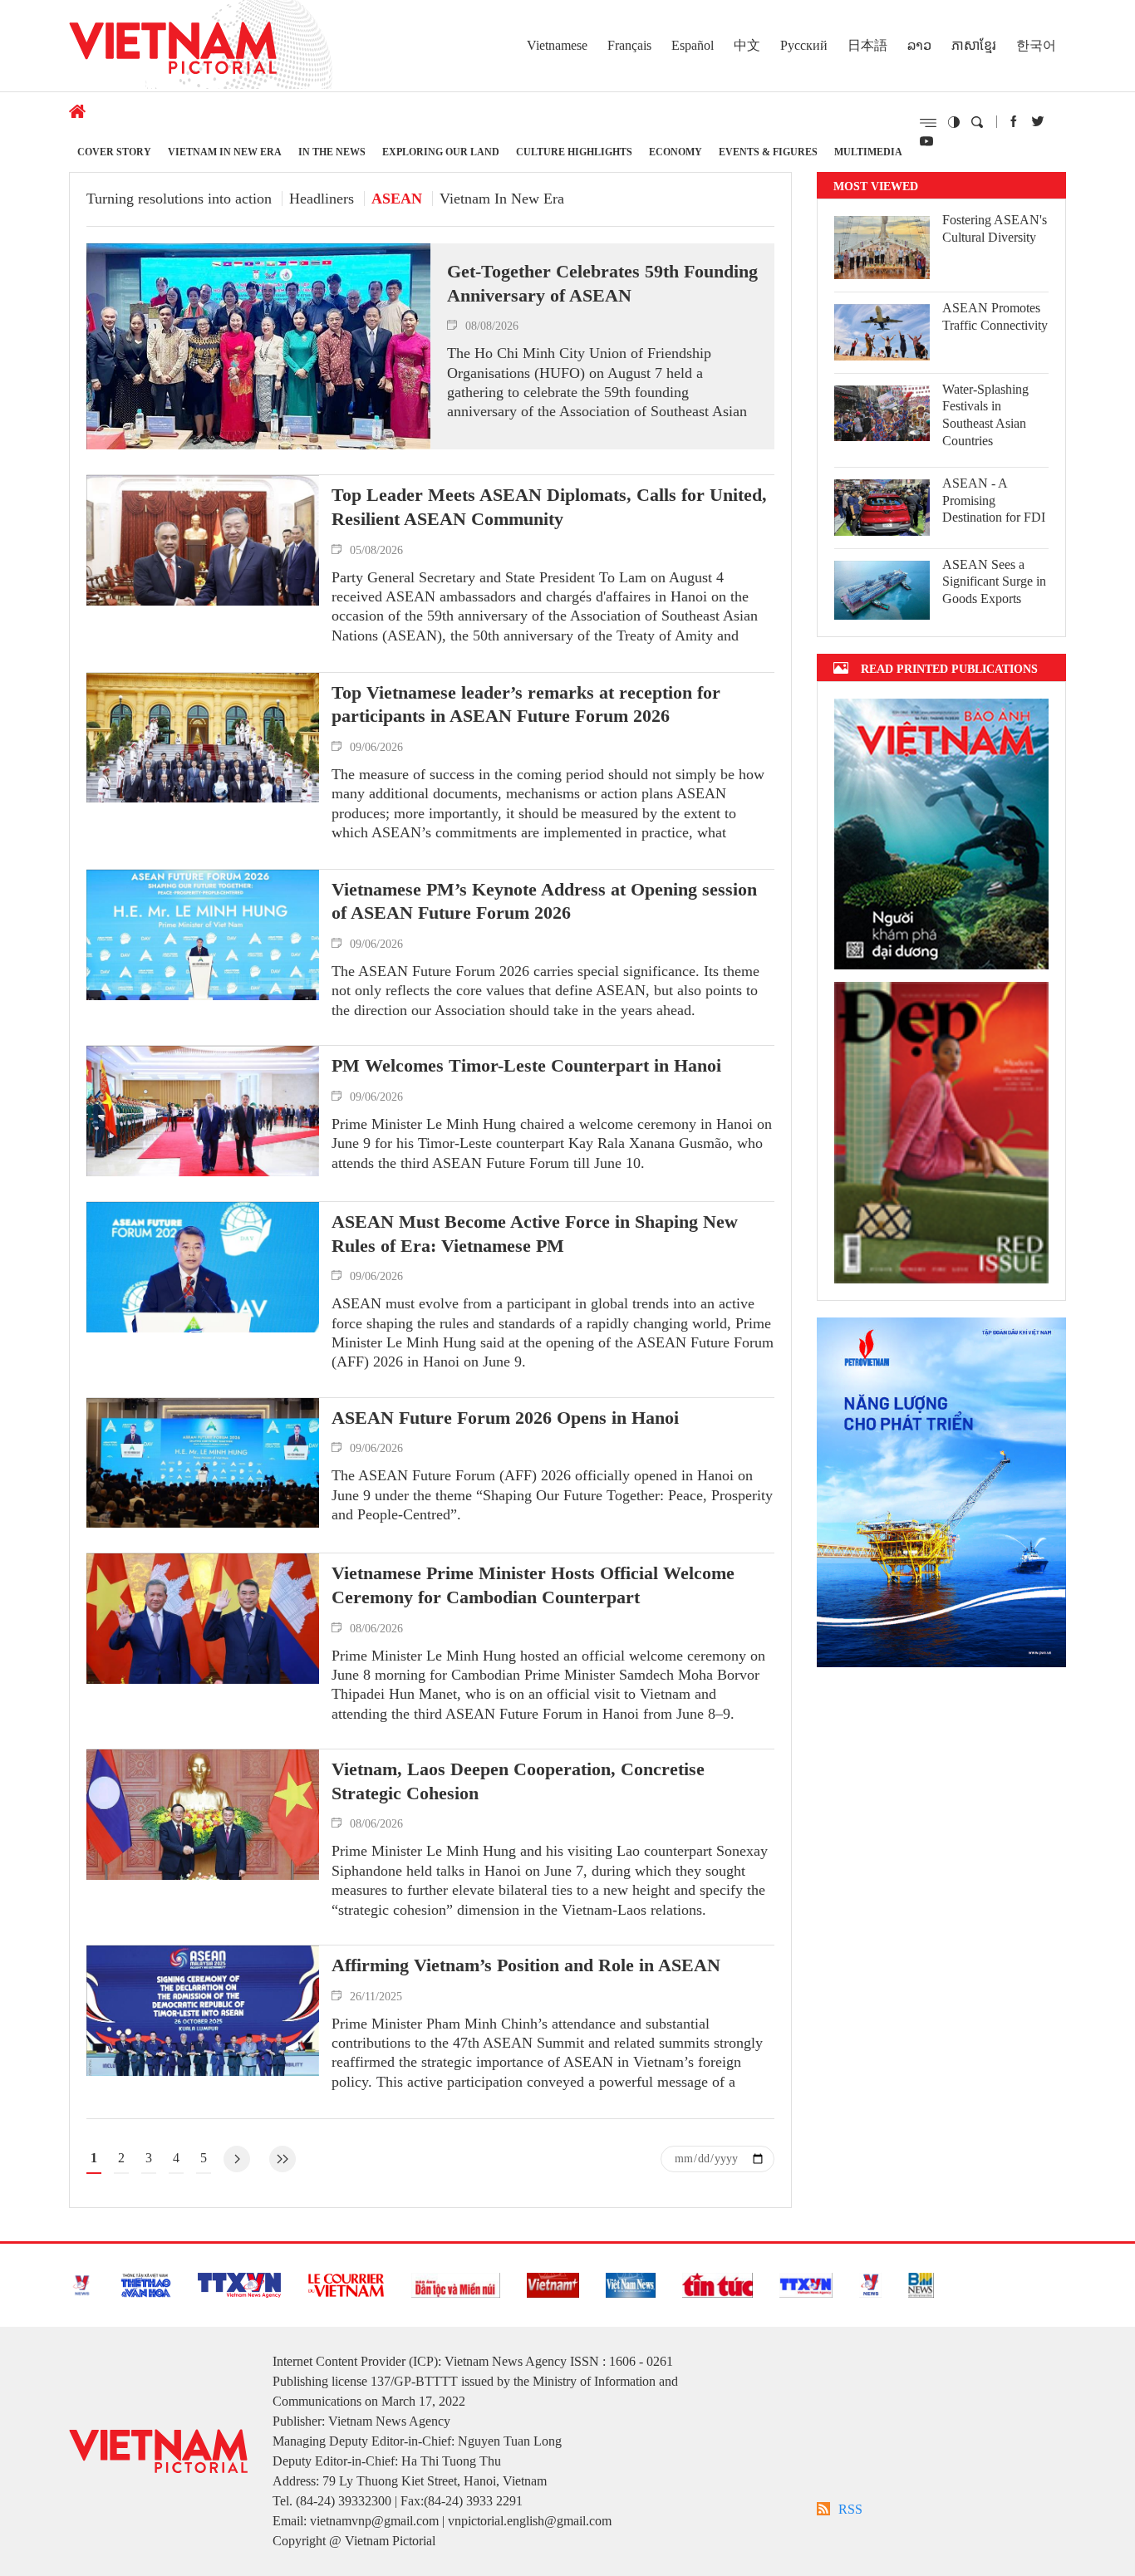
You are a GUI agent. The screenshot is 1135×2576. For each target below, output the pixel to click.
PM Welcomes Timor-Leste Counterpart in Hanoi (526, 1065)
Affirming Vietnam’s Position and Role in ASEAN (526, 1965)
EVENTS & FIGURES (768, 152)
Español (693, 45)
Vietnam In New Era (225, 152)
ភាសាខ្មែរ (974, 45)
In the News (332, 152)
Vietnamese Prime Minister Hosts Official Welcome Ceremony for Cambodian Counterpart (533, 1585)
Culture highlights (574, 152)
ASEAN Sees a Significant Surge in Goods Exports (994, 582)
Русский (804, 45)
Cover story (114, 152)
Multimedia (868, 152)
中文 (747, 45)
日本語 (867, 45)
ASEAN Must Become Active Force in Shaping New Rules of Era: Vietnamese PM (535, 1234)
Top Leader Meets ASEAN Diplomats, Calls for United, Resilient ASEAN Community (549, 507)
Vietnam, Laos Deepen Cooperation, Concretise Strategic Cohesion (518, 1781)
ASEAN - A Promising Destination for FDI (994, 500)
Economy (676, 152)
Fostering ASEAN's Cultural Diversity (995, 228)
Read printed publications (949, 668)
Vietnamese (557, 45)
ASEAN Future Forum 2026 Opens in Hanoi (505, 1418)
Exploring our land (441, 152)
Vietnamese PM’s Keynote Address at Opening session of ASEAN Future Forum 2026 (544, 901)
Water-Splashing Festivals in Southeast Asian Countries (985, 415)
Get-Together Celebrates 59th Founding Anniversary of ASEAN (602, 283)
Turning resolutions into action (179, 199)
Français (629, 45)
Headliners (322, 199)
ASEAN (397, 199)
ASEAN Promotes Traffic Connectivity (995, 316)
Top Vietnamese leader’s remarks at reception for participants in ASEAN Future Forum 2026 (526, 704)
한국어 (1036, 45)
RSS (850, 2509)
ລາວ (919, 45)
